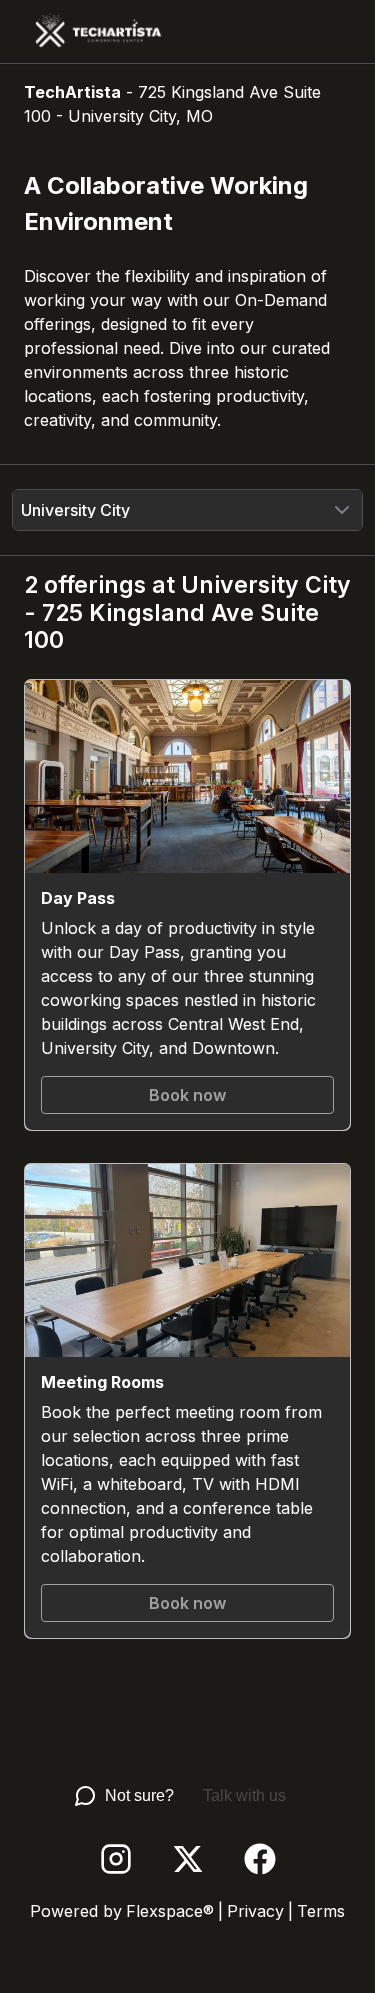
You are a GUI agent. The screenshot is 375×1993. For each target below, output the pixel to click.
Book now (187, 1095)
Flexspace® (170, 1911)
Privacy (255, 1911)
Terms (321, 1911)
